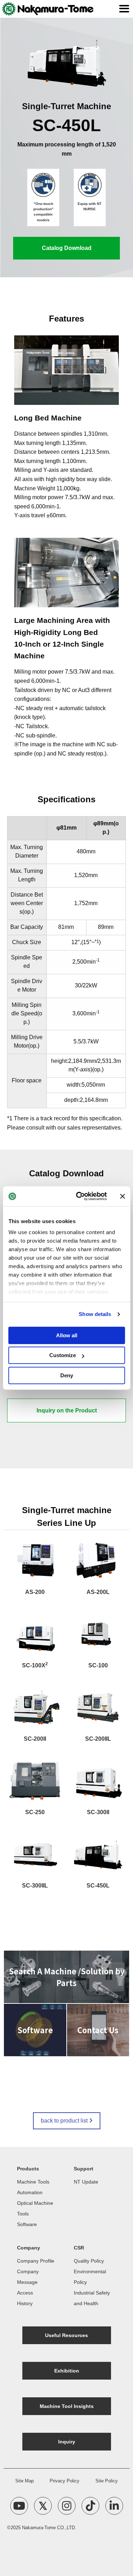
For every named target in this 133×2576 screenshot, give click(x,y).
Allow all (67, 1335)
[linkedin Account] (114, 2506)
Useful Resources (66, 2335)
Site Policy (107, 2481)
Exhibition (67, 2371)
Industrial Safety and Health (92, 2298)
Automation (30, 2192)
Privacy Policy (65, 2481)
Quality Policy (89, 2261)
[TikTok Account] (90, 2506)
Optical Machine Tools (35, 2208)
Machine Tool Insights (67, 2406)
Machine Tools (33, 2182)
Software (27, 2224)
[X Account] (43, 2506)
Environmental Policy (90, 2277)
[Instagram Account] (67, 2506)
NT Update (86, 2182)
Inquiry (67, 2442)
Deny (67, 1375)
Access (25, 2293)
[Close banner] (122, 1196)
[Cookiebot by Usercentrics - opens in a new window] (79, 1196)
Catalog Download (67, 248)
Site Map (24, 2481)
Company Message (28, 2277)
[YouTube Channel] (19, 2506)
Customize (63, 1355)
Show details (95, 1314)
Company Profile (36, 2261)
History (25, 2303)
